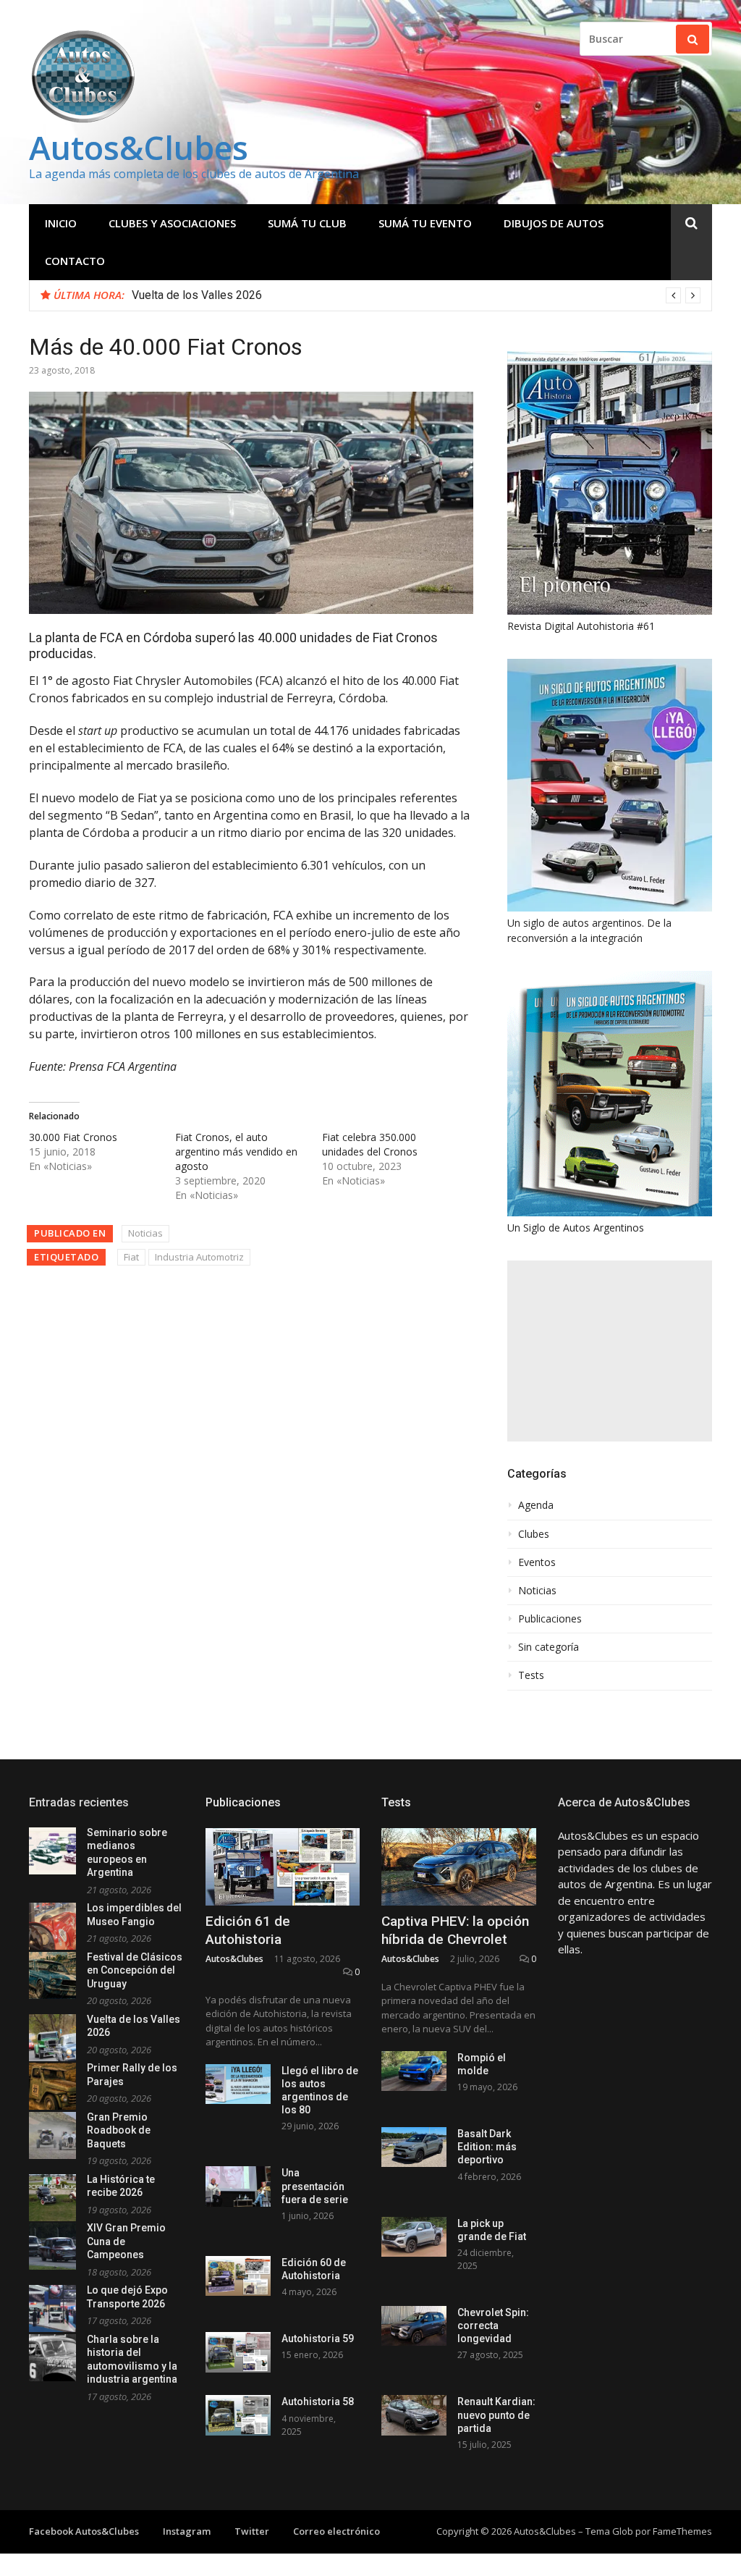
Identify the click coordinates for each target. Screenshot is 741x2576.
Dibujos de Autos (554, 223)
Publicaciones (550, 1619)
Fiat (131, 1257)
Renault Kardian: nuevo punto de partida (496, 2415)
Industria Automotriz (199, 1257)
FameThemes (682, 2531)
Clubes (534, 1534)
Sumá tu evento (425, 223)
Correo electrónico (336, 2531)
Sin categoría (549, 1647)
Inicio (61, 223)
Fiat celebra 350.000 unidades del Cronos (370, 1144)
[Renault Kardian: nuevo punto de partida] (414, 2415)
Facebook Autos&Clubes (84, 2531)
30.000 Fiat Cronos (73, 1137)
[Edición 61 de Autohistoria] (283, 1867)
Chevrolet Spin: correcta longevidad (493, 2325)
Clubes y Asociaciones (172, 223)
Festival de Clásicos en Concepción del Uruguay (135, 1970)
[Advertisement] (610, 1351)
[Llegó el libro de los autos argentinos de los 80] (238, 2084)
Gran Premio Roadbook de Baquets (119, 2130)
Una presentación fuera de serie (315, 2186)
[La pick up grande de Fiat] (414, 2237)
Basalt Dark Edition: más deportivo (487, 2147)
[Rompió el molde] (414, 2071)
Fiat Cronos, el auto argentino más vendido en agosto (236, 1152)
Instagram (187, 2531)
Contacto (75, 261)
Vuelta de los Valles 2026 (197, 295)
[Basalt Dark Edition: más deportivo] (414, 2147)
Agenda (536, 1505)
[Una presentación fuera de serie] (238, 2186)
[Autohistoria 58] (238, 2415)
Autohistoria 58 (318, 2402)
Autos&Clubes (139, 147)
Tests (531, 1675)
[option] (416, 295)
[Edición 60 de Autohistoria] (238, 2276)
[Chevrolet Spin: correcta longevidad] (414, 2326)
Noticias (145, 1233)
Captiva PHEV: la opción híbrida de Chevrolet (455, 1930)
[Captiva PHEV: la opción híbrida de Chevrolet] (459, 1867)
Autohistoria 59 (318, 2339)
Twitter (252, 2531)
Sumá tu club (307, 223)
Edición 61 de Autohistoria (248, 1930)
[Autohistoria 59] (238, 2352)
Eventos (537, 1562)
